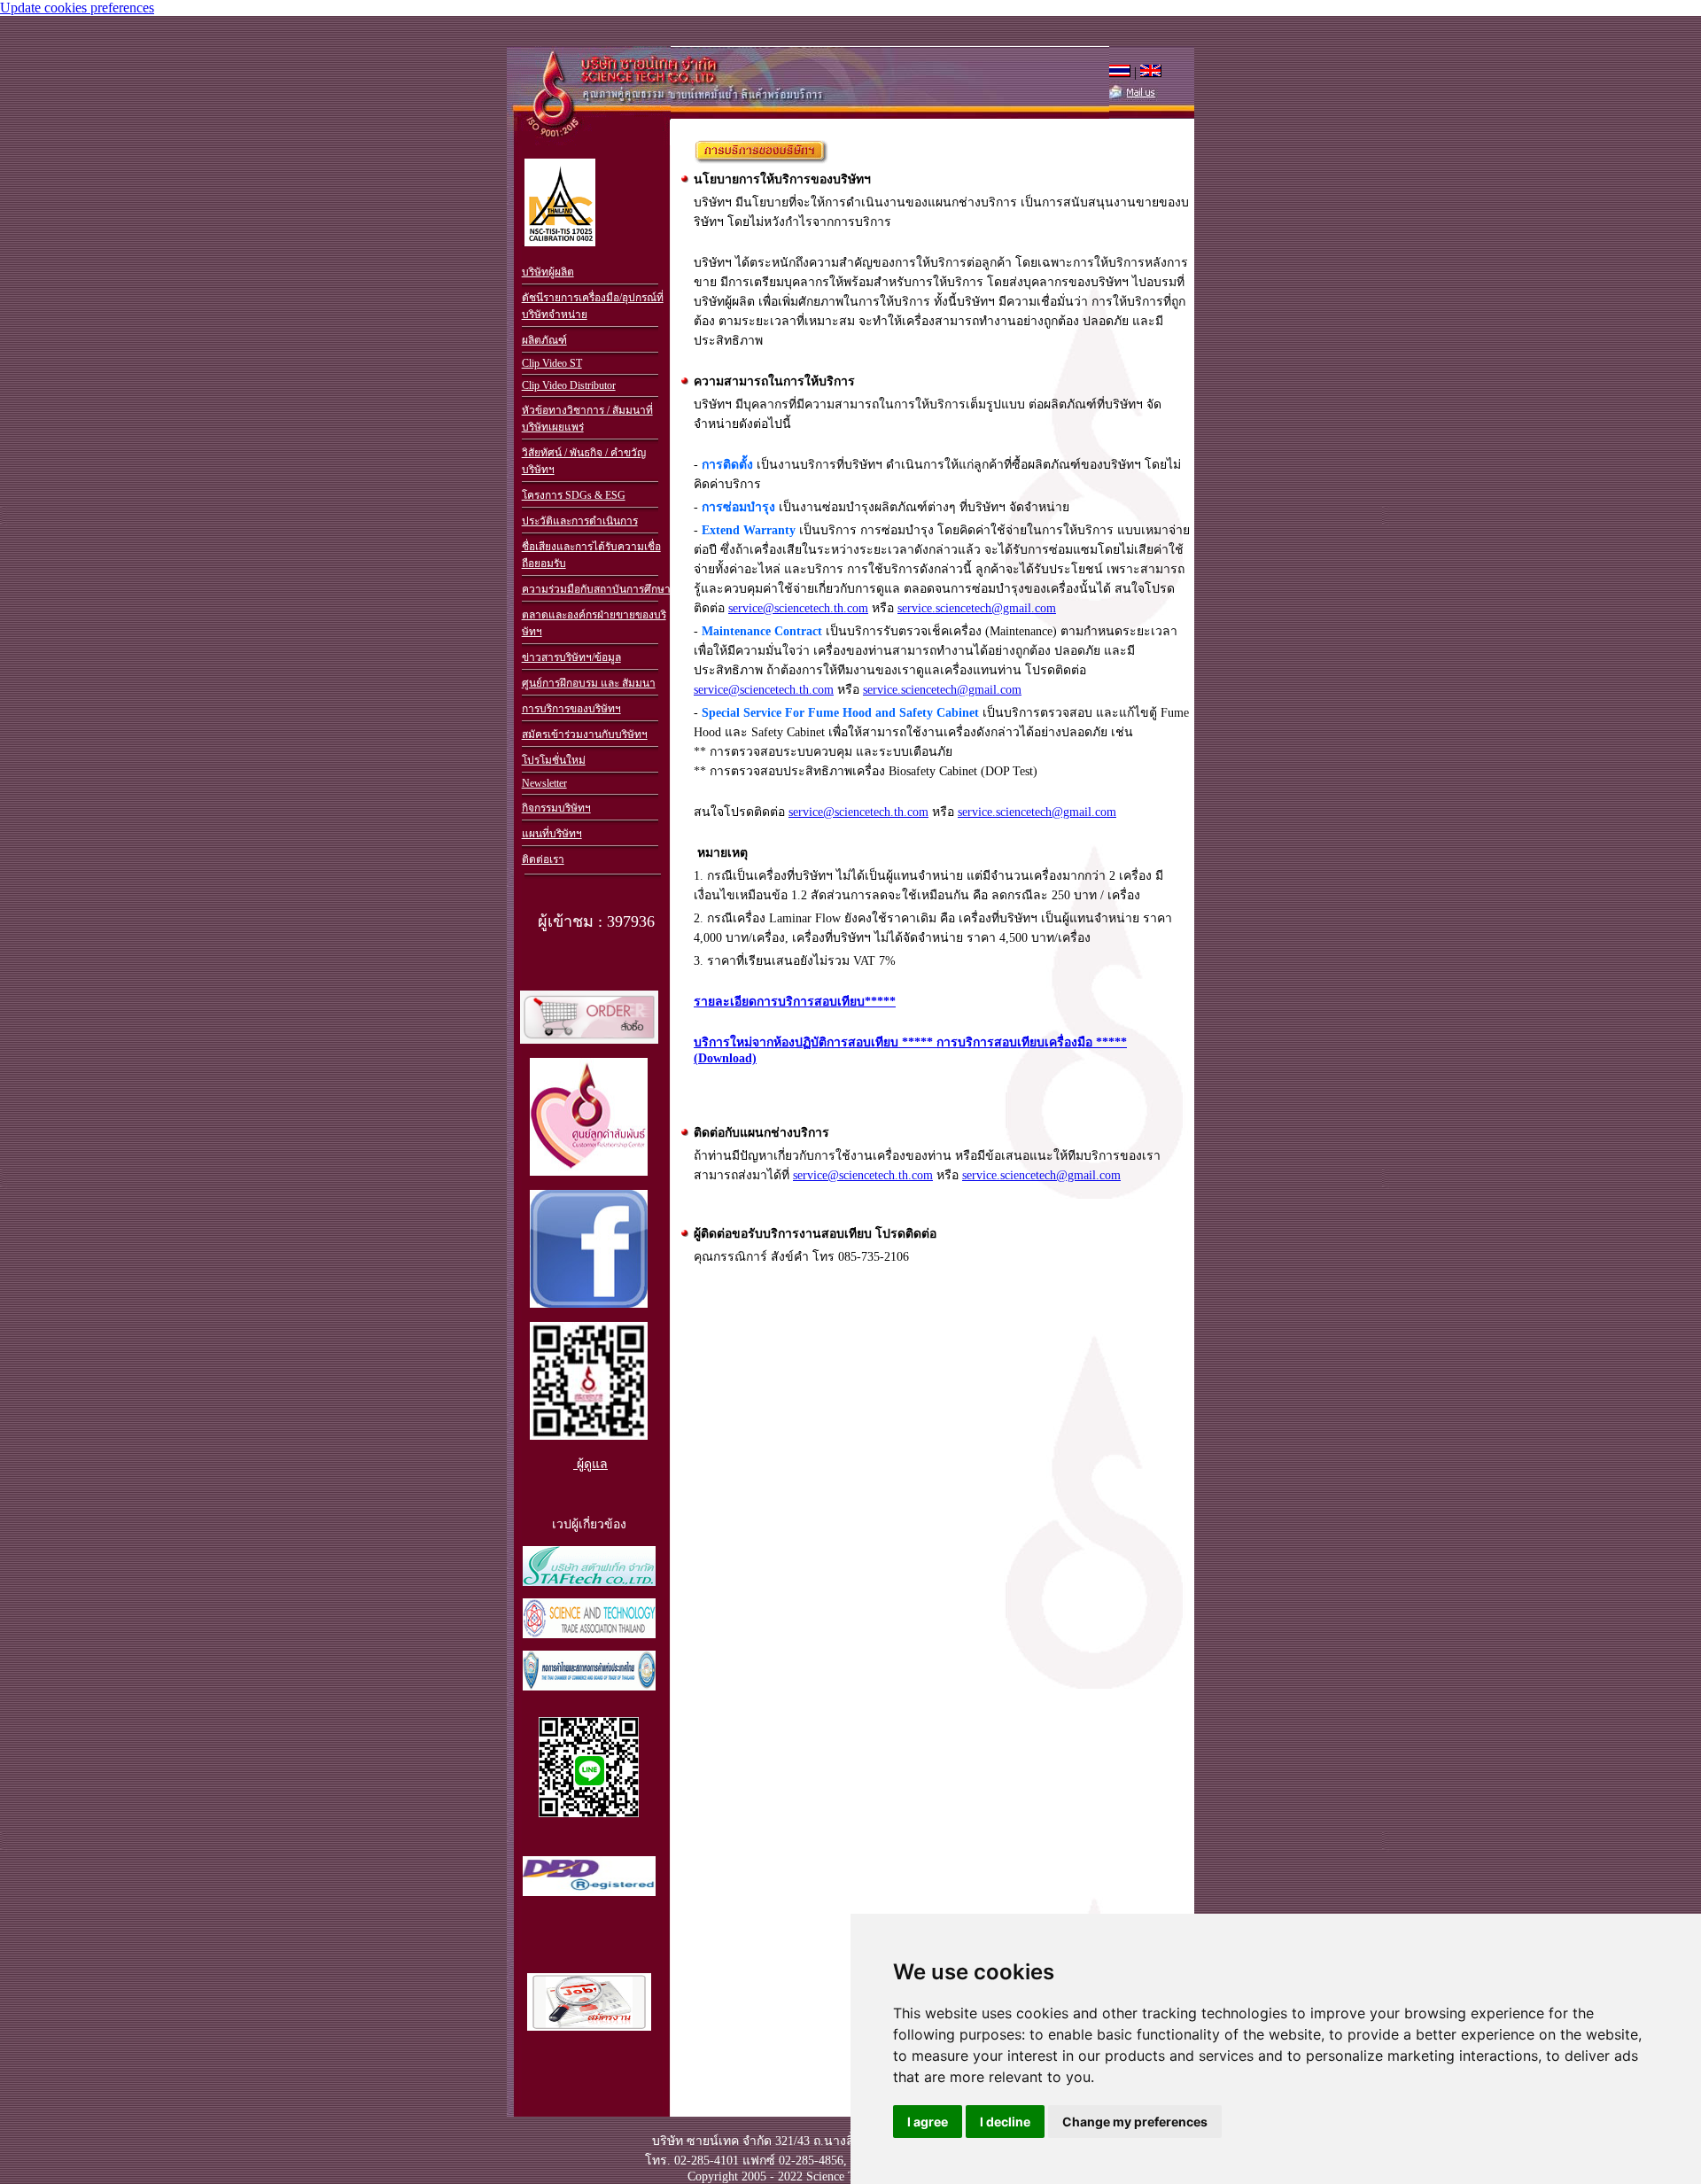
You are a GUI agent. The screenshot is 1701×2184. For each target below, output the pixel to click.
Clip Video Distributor (569, 385)
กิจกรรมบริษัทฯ (556, 808)
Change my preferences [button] (1135, 2122)
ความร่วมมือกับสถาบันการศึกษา (596, 589)
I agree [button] (928, 2122)
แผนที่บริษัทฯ (552, 834)
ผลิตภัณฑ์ (544, 340)
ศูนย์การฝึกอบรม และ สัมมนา (589, 683)
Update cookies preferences (77, 8)
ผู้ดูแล (590, 1464)
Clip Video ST (552, 363)
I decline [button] (1005, 2122)
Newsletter (544, 783)
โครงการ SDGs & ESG (574, 495)
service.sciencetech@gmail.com (977, 608)
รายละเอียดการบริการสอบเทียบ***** (795, 1002)
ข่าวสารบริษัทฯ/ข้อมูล (571, 657)
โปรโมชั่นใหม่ (554, 760)
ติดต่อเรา (543, 859)
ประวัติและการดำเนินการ (580, 521)
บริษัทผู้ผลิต (548, 272)
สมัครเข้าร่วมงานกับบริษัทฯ (585, 734)
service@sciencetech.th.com (798, 608)
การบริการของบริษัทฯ (571, 709)
